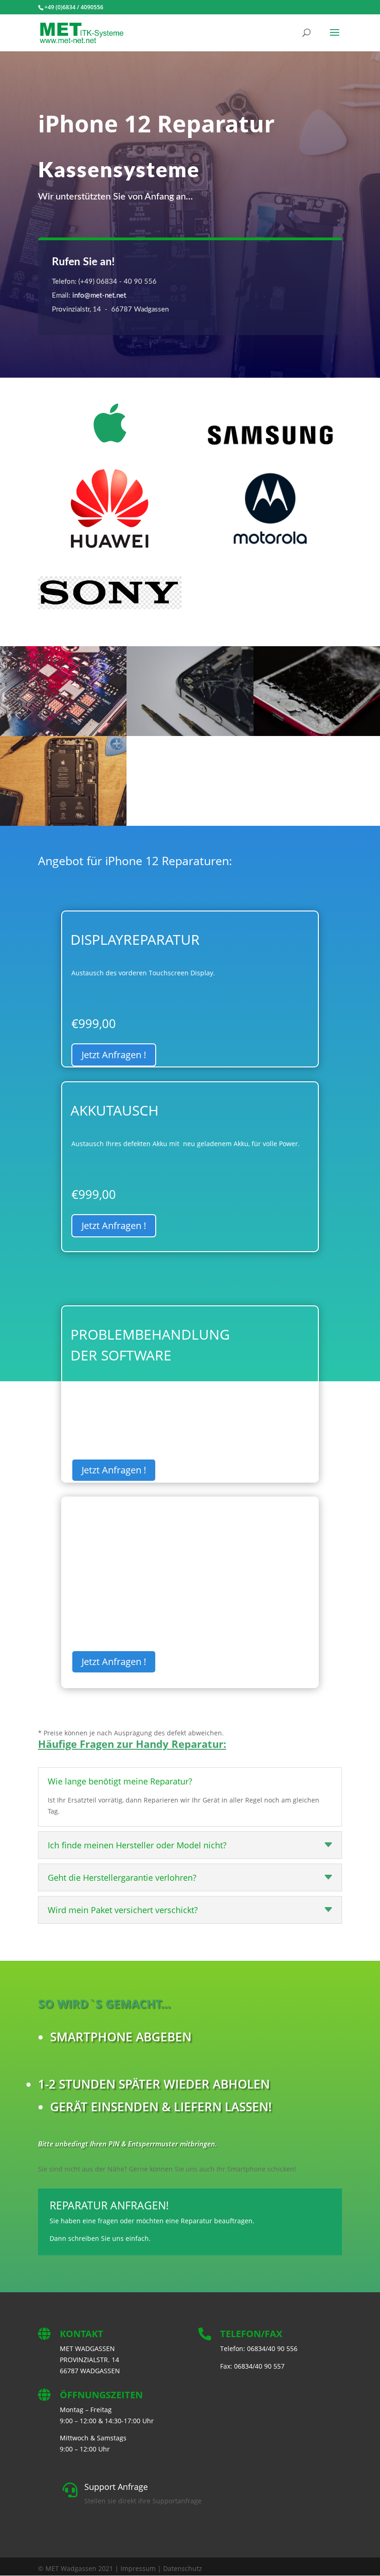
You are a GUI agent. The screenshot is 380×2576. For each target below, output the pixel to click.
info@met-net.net (99, 296)
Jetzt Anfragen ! (114, 1055)
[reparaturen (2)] (190, 733)
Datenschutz (183, 2568)
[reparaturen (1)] (63, 733)
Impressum (138, 2568)
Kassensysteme (119, 171)
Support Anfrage (116, 2487)
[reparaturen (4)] (63, 823)
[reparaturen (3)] (317, 733)
